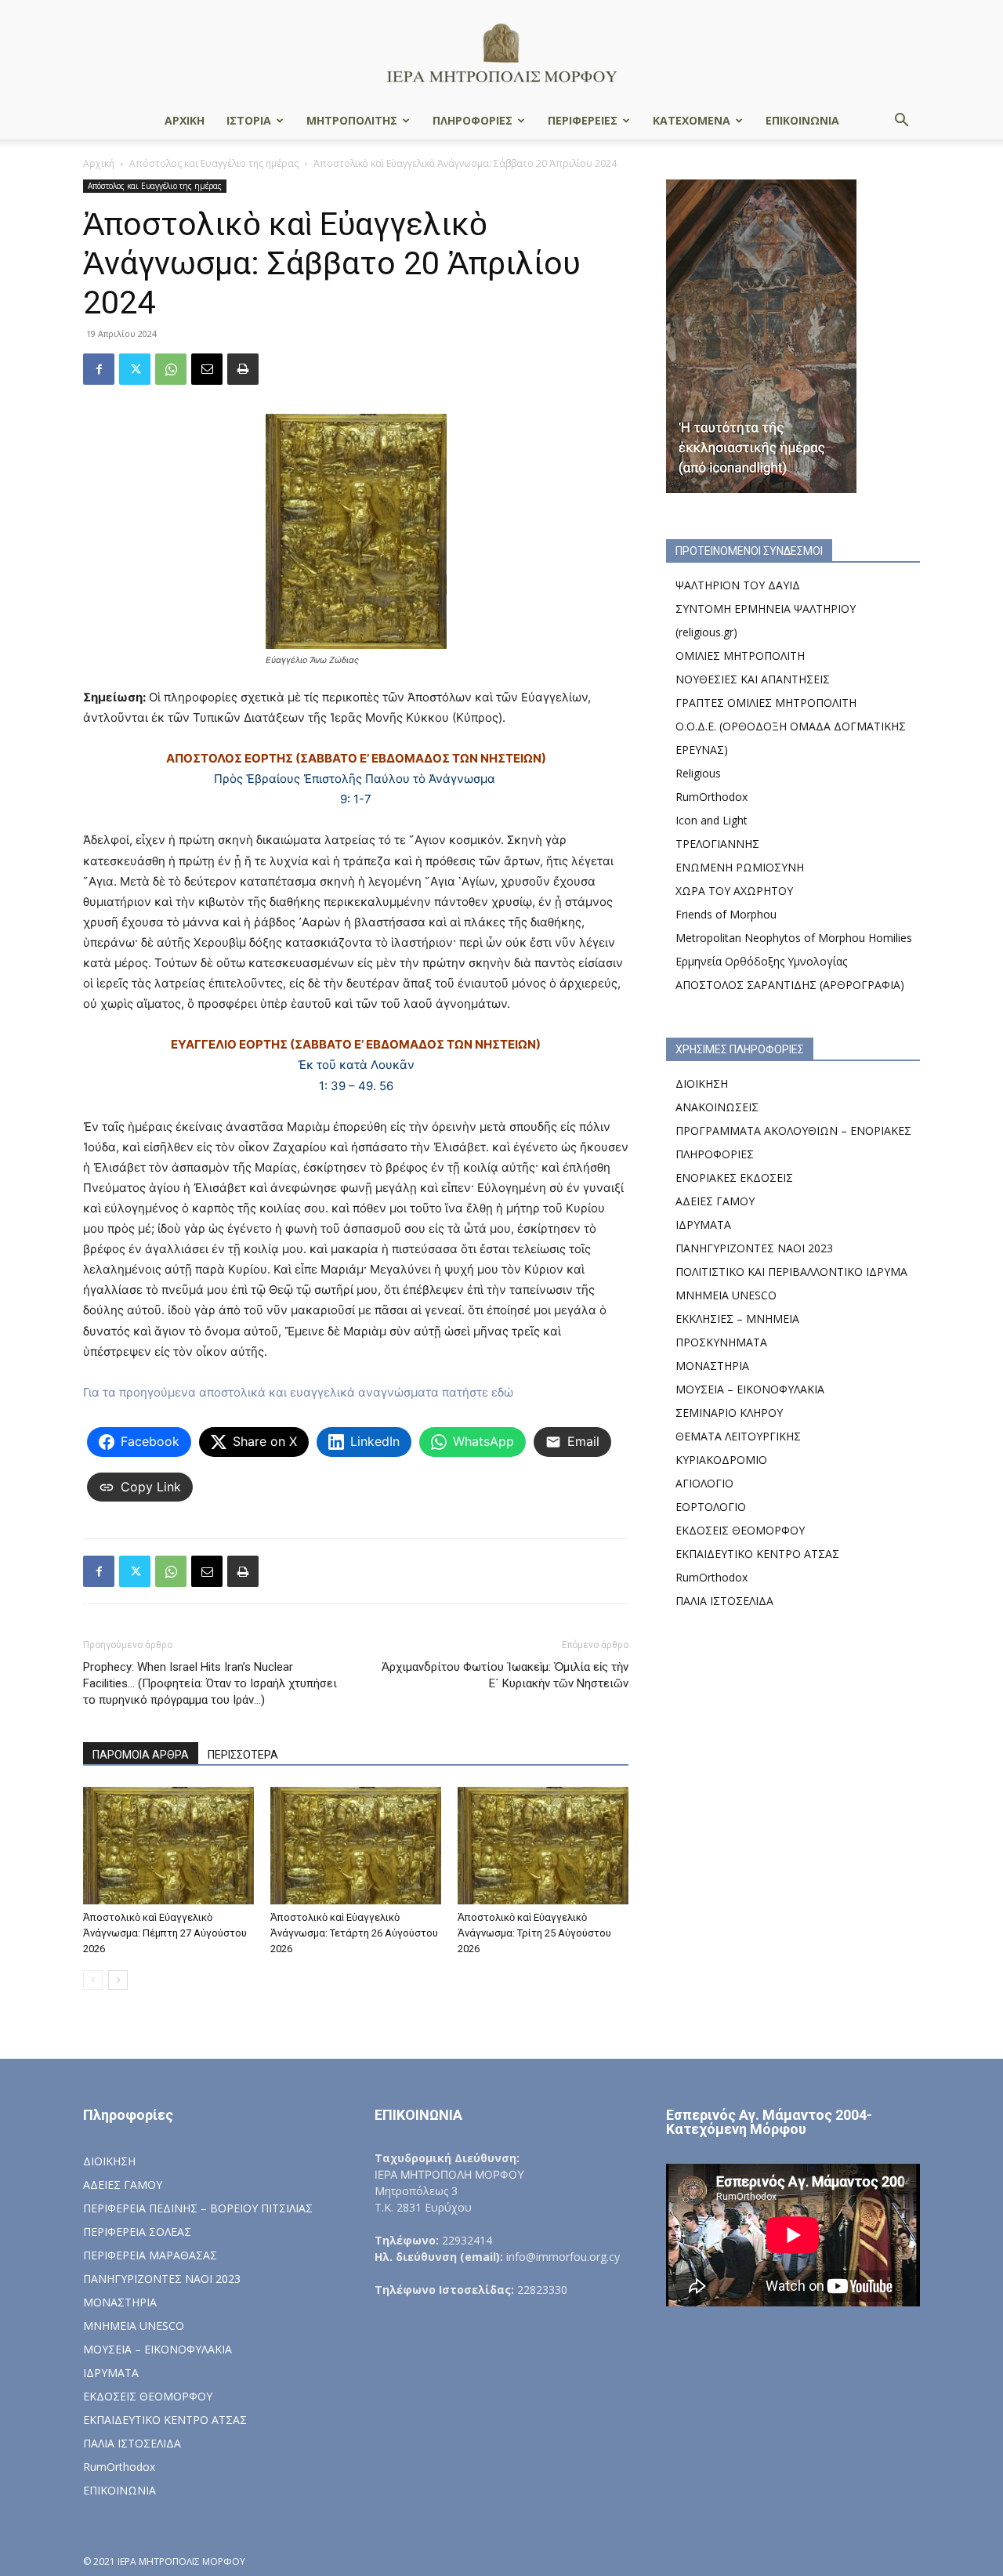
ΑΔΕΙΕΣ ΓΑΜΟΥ (715, 1201)
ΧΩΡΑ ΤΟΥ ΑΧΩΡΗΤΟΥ (734, 891)
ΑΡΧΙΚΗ (185, 120)
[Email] (207, 369)
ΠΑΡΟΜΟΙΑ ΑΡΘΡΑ (141, 1755)
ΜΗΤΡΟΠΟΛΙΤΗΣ (352, 120)
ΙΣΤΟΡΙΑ (249, 120)
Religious (698, 773)
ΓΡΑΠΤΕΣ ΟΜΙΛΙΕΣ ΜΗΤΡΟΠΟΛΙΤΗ (766, 703)
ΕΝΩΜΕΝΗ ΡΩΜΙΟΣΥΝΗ (740, 867)
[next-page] (118, 1980)
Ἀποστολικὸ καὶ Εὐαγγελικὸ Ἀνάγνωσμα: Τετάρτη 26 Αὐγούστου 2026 (354, 1933)
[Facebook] (99, 369)
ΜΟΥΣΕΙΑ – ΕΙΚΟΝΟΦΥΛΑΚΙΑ (750, 1389)
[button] (901, 122)
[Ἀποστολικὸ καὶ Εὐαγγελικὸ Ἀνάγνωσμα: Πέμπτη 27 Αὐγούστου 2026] (168, 1846)
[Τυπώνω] (243, 369)
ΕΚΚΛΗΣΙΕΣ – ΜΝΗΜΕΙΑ (737, 1319)
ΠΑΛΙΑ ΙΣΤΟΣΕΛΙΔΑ (724, 1601)
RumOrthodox (712, 797)
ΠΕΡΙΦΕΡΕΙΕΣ (583, 120)
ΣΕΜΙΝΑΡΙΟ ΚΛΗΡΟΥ (729, 1413)
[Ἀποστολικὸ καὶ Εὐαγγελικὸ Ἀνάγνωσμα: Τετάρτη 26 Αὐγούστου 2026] (356, 1846)
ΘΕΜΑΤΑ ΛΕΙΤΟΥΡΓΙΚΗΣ (738, 1436)
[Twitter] (135, 369)
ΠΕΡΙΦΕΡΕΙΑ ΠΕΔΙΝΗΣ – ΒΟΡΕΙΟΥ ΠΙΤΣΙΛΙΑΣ (198, 2208)
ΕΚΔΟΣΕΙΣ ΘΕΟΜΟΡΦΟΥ (740, 1530)
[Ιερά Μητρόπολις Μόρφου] (501, 52)
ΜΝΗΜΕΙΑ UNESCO (726, 1295)
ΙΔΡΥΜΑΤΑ (703, 1225)
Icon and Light (712, 820)
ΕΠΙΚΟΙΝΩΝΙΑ (802, 120)
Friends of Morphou (726, 914)
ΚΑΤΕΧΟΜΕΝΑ (692, 120)
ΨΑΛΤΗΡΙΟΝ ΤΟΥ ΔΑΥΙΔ (738, 585)
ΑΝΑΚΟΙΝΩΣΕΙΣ (717, 1107)
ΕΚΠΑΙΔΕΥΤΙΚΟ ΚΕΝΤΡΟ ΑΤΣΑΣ (757, 1554)
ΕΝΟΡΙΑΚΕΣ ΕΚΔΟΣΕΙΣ (734, 1177)
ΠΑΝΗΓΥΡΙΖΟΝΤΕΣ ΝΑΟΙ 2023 (754, 1248)
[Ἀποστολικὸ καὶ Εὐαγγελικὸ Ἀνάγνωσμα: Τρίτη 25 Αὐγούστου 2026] (543, 1846)
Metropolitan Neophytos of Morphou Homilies (794, 938)
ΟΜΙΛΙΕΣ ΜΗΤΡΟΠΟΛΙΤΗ (740, 656)
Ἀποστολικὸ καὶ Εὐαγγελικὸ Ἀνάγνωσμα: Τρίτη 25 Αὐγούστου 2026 (534, 1933)
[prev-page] (93, 1980)
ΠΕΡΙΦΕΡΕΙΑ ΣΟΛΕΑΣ (137, 2232)
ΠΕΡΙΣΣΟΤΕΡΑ (243, 1755)
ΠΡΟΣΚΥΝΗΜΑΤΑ (721, 1342)
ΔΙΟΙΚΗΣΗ (702, 1083)
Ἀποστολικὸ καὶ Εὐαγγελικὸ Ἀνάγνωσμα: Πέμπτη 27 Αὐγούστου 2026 (165, 1933)
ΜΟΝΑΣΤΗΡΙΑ (712, 1366)
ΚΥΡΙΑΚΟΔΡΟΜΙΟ (721, 1460)
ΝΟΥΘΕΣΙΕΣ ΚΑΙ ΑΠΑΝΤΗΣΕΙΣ (753, 679)
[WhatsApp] (171, 369)
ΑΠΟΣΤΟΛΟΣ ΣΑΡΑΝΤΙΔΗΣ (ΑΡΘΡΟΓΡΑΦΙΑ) (790, 985)
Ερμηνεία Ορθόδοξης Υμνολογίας (761, 961)
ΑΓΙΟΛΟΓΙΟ (704, 1483)
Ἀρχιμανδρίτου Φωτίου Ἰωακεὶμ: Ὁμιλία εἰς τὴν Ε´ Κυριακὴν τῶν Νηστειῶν (505, 1675)
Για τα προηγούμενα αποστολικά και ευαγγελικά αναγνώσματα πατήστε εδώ (298, 1392)
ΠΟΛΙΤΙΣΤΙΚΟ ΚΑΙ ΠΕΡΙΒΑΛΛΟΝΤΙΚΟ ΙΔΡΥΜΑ (791, 1272)
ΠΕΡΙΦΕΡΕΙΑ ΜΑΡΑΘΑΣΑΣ (150, 2255)
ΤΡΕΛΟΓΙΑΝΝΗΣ (717, 844)
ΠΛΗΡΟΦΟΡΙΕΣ (473, 120)
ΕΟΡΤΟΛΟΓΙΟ (711, 1507)
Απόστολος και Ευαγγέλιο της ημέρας (214, 163)
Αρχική (99, 163)
